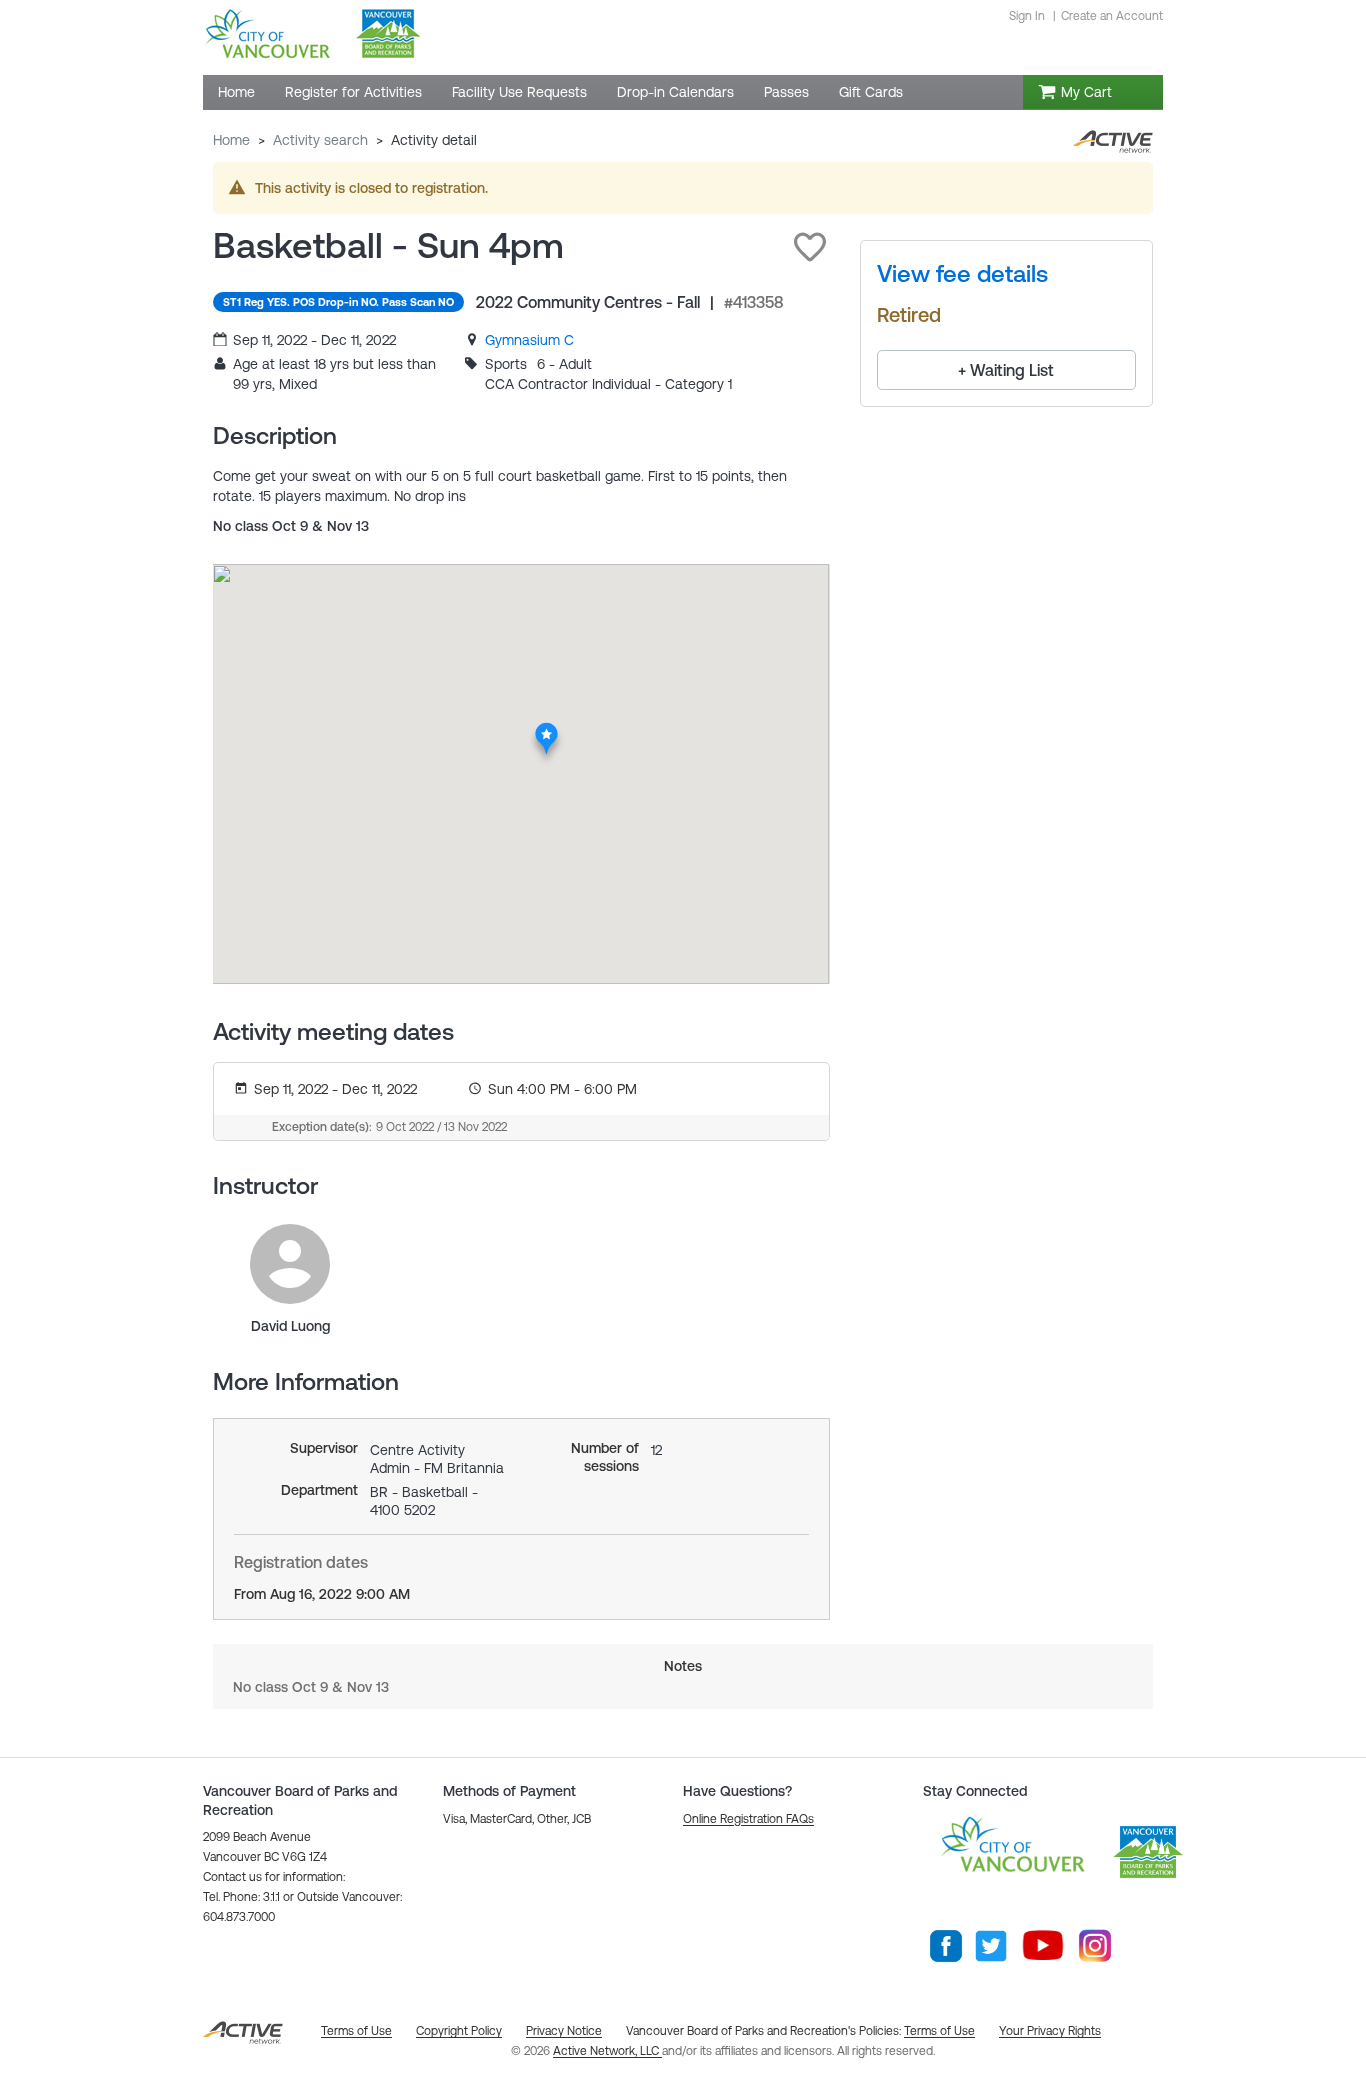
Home (231, 140)
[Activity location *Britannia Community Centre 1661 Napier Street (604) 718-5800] (546, 728)
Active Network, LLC (607, 2051)
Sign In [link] (1027, 16)
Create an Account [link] (1112, 16)
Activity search (320, 140)
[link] (529, 340)
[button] (810, 247)
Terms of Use (939, 2031)
